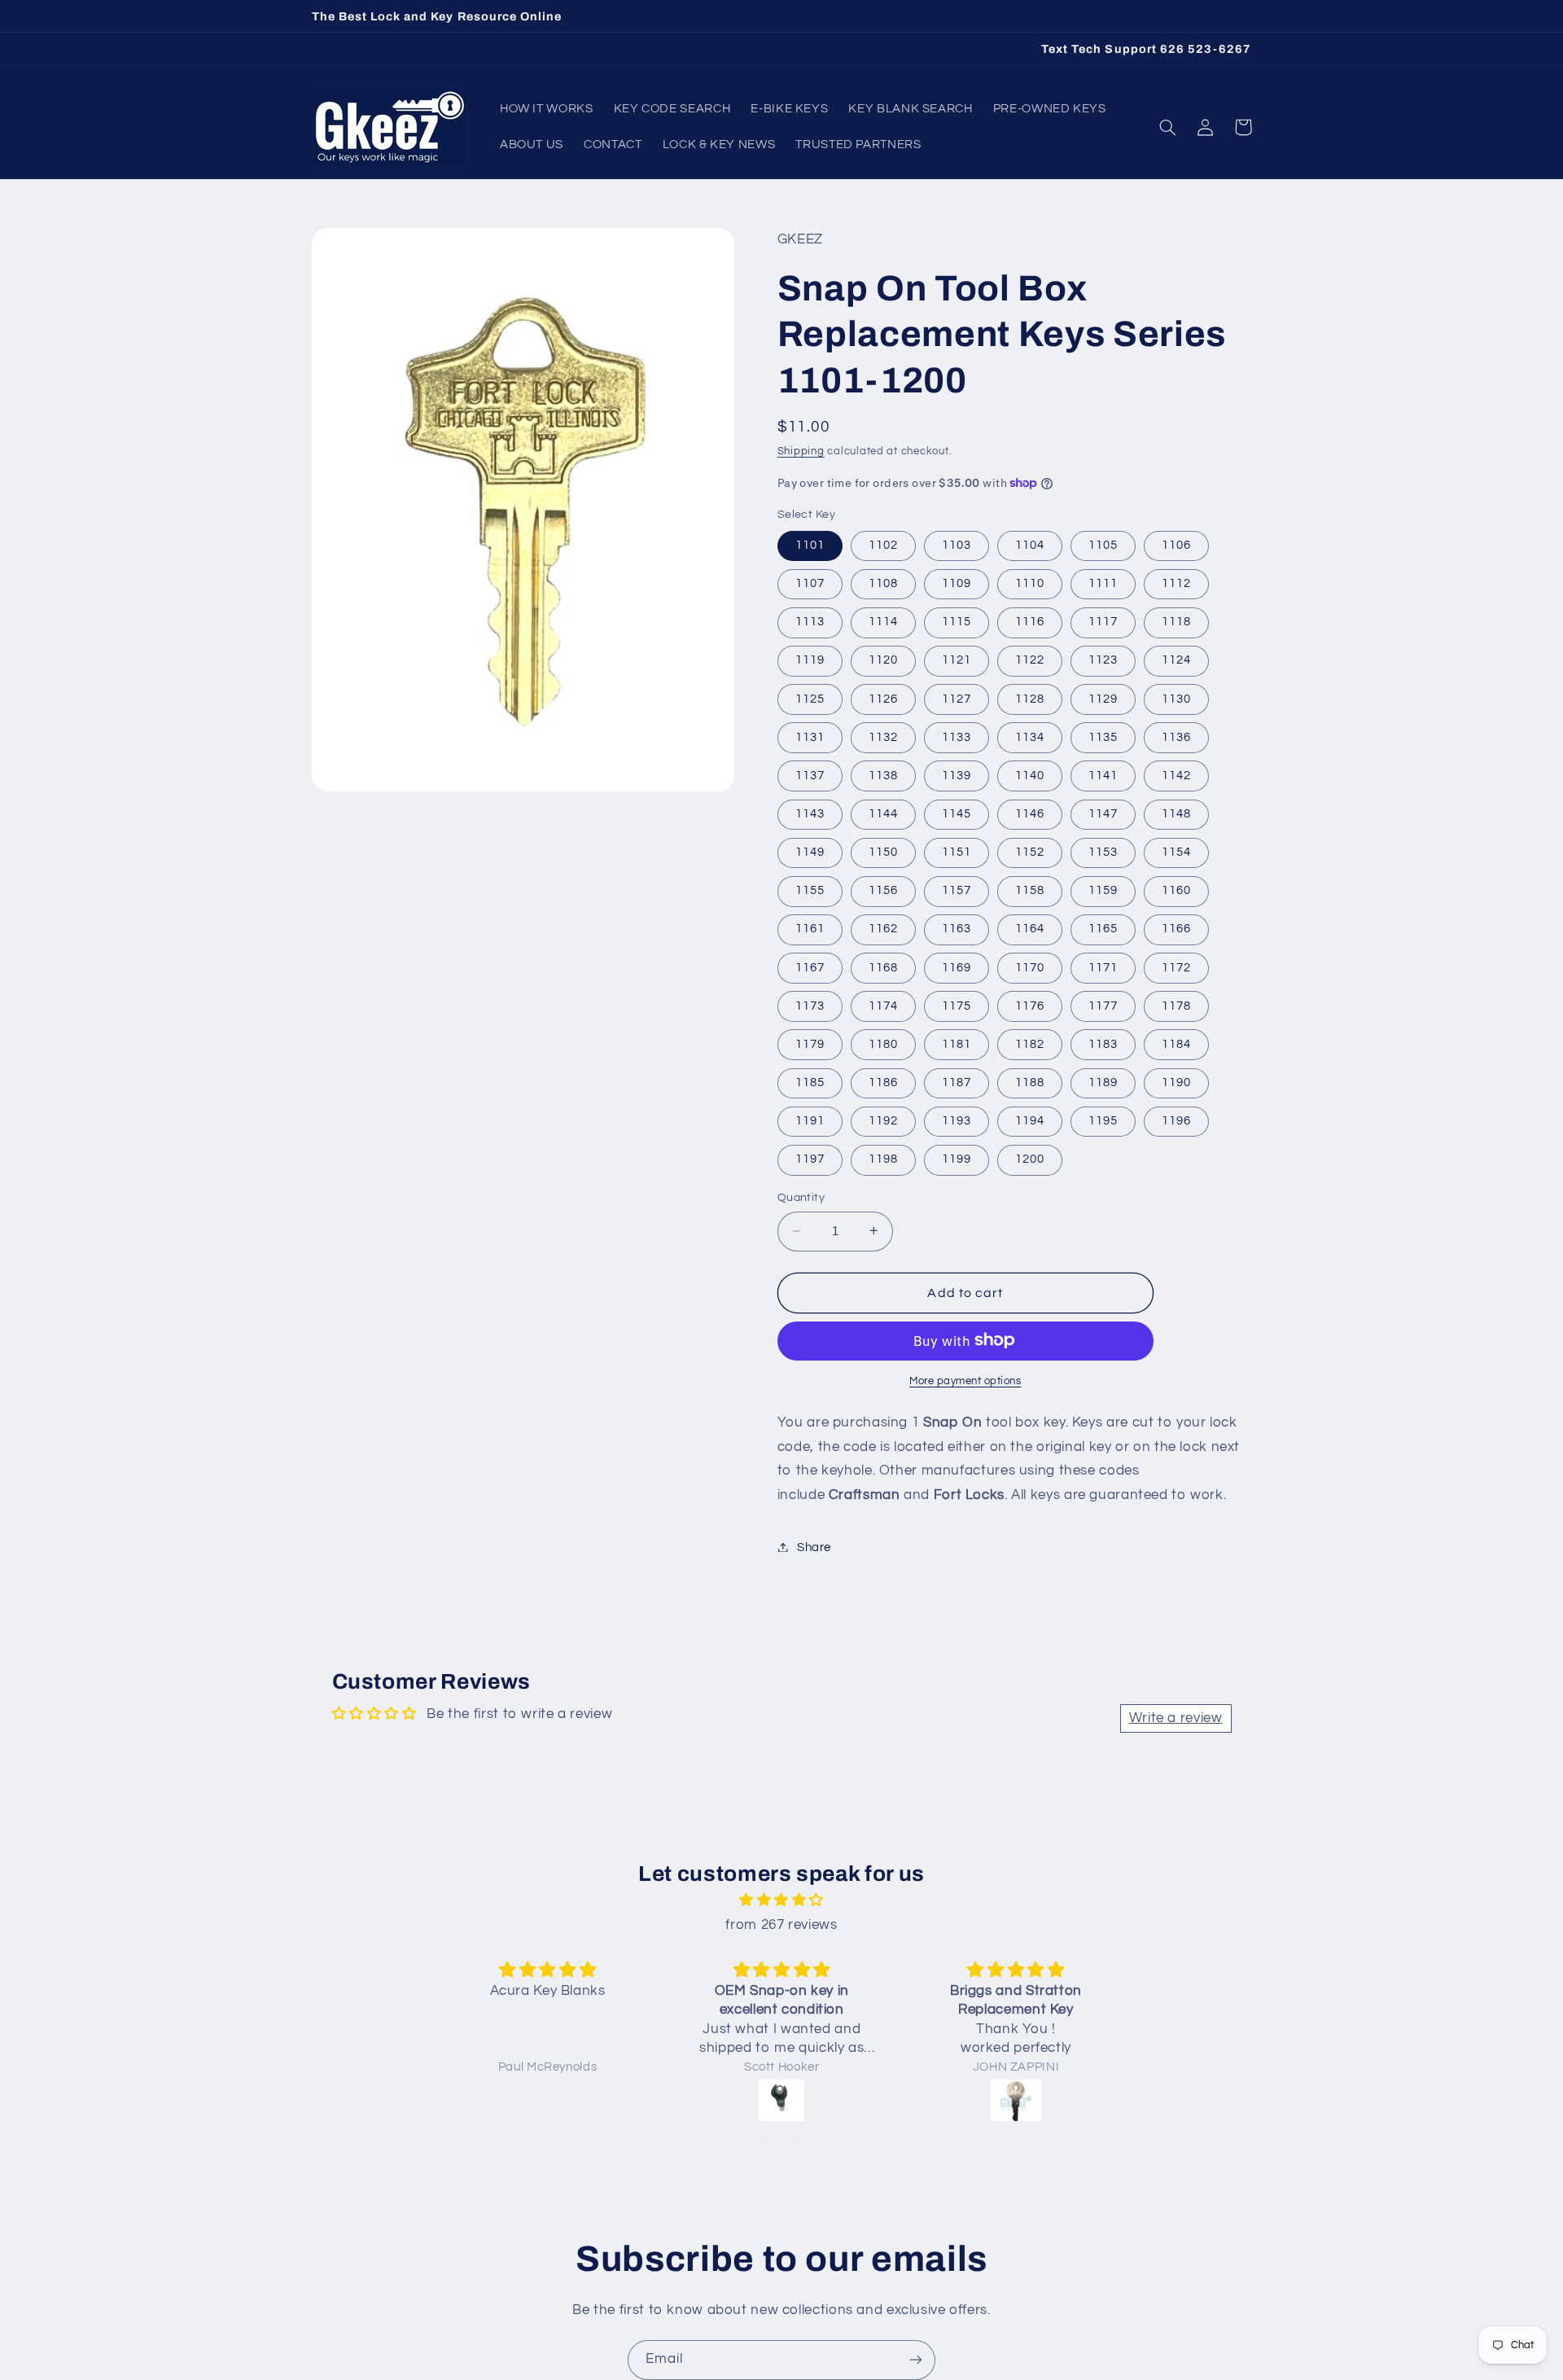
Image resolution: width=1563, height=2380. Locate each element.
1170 (1030, 967)
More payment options (965, 1381)
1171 (1103, 967)
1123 (1103, 660)
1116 (1030, 622)
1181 (957, 1043)
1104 (1030, 544)
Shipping (801, 451)
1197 (810, 1159)
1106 (1176, 544)
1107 (810, 583)
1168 (883, 967)
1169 (957, 967)
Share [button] (814, 1547)
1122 (1030, 660)
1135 (1103, 736)
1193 (957, 1120)
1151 (957, 851)
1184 (1176, 1043)
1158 (1030, 890)
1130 (1176, 698)
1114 (883, 622)
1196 (1176, 1120)
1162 (883, 929)
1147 (1103, 813)
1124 (1176, 660)
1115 (957, 622)
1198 (883, 1159)
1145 (957, 813)
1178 (1176, 1005)
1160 (1176, 890)
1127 (957, 698)
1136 (1176, 736)
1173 (810, 1005)
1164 (1030, 929)
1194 (1030, 1120)
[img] (781, 1901)
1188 (1030, 1082)
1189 (1103, 1082)
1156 (883, 890)
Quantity (801, 1198)
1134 (1030, 736)
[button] (1168, 127)
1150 (883, 851)
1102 (883, 544)
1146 (1030, 813)
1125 (810, 698)
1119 (810, 660)
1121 (957, 660)
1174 (883, 1005)
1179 (810, 1043)
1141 (1103, 775)
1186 (883, 1082)
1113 (810, 622)
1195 (1103, 1120)
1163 (957, 929)
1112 (1176, 583)
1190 (1176, 1082)
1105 (1103, 544)
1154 (1176, 851)
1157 (957, 890)
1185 (810, 1082)
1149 (810, 851)
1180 (883, 1043)
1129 (1103, 698)
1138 (883, 775)
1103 (957, 544)
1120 (883, 660)
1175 (957, 1005)
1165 (1103, 929)
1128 (1030, 698)
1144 (883, 813)
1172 (1176, 967)
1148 (1176, 813)
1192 (883, 1120)
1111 (1103, 583)
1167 (810, 967)
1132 (883, 736)
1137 (810, 775)
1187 (957, 1082)
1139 (957, 775)
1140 (1030, 775)
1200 (1030, 1159)
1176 (1030, 1005)
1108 (883, 583)
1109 (957, 583)
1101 (810, 544)
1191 (810, 1120)
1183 (1103, 1043)
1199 (957, 1159)
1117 (1103, 622)
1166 (1176, 929)
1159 (1103, 890)
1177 (1103, 1005)
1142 (1176, 775)
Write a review (1176, 1718)
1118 (1176, 622)
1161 (810, 929)
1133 (957, 736)
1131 (810, 736)
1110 (1030, 583)
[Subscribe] (916, 2360)
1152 (1030, 851)
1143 (810, 813)
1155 (810, 890)
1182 (1030, 1043)
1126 (883, 698)
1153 (1103, 851)
